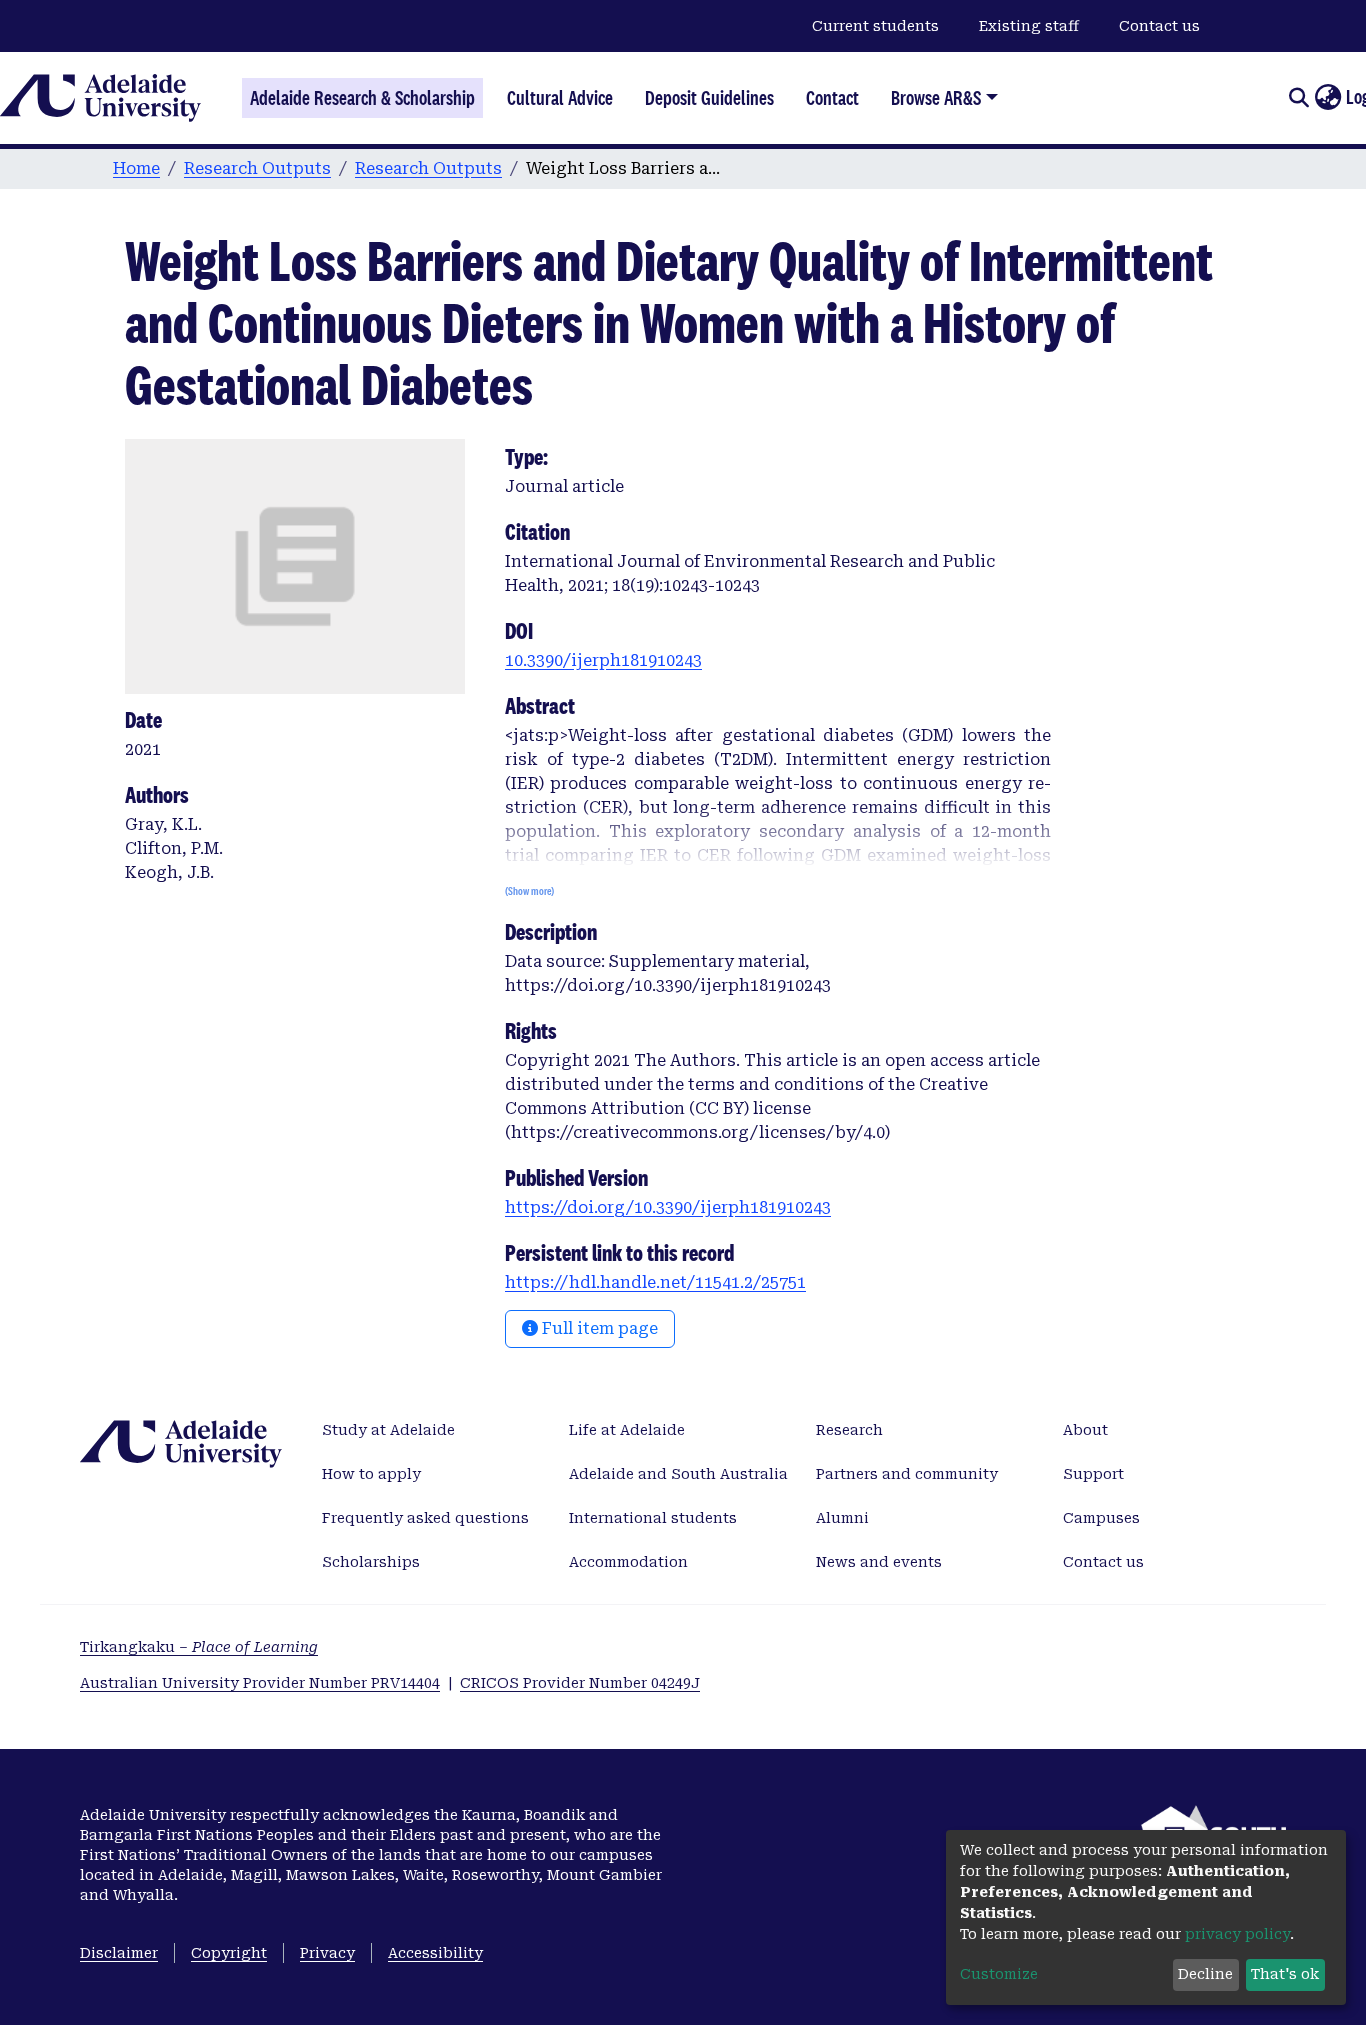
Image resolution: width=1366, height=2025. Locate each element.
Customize (999, 1974)
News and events (879, 1562)
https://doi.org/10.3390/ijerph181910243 (668, 1207)
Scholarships (371, 1562)
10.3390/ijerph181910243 (603, 660)
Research (849, 1430)
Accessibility (435, 1953)
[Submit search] (1298, 98)
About (1085, 1430)
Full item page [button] (598, 1328)
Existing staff (1029, 26)
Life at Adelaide (627, 1430)
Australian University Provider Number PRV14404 (260, 1683)
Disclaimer (119, 1953)
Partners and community (907, 1474)
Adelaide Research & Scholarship (362, 98)
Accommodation (628, 1562)
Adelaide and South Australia (678, 1474)
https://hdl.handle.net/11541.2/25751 (655, 1282)
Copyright (229, 1953)
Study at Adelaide (388, 1430)
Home (136, 168)
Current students (875, 26)
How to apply (371, 1474)
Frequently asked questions (425, 1518)
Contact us (1159, 26)
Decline (1205, 1974)
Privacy (327, 1953)
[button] (1327, 98)
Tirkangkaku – (199, 1647)
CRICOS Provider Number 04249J (580, 1683)
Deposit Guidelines (709, 98)
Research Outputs (257, 168)
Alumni (842, 1518)
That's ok (1285, 1974)
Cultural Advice (560, 98)
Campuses (1101, 1518)
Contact (832, 98)
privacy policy (1237, 1934)
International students (653, 1518)
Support (1093, 1474)
